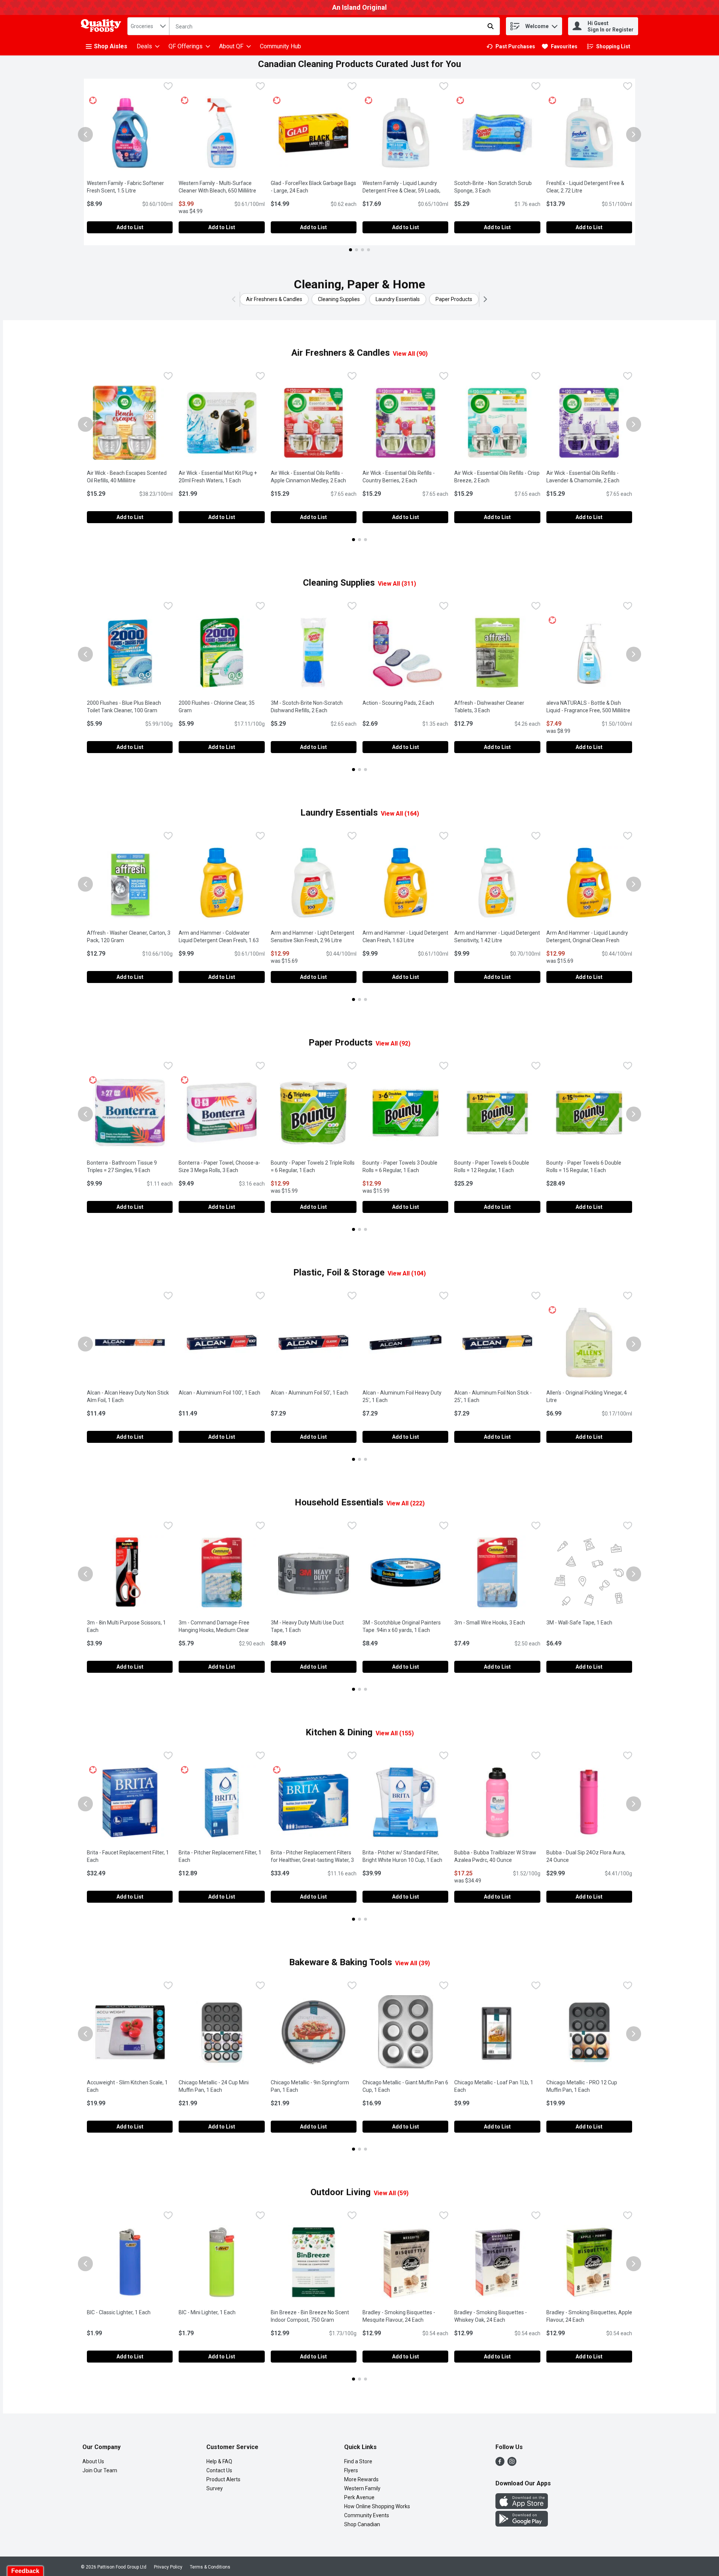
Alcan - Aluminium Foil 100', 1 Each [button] (222, 1393)
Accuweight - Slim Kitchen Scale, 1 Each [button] (127, 2086)
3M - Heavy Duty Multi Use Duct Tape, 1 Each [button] (314, 1626)
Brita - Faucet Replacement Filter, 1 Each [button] (128, 1856)
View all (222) (406, 1503)
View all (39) (412, 1963)
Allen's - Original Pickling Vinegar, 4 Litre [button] (587, 1396)
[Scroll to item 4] (368, 250)
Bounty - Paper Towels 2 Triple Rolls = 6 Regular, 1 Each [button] (314, 1166)
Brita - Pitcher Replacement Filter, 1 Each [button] (220, 1856)
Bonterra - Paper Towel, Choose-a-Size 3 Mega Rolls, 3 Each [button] (222, 1166)
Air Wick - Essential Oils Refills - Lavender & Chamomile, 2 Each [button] (589, 477)
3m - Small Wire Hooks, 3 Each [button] (497, 1623)
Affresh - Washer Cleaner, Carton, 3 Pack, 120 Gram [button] (130, 937)
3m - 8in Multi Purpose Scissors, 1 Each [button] (126, 1626)
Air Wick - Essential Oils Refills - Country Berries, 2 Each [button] (405, 477)
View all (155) (395, 1733)
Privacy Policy (168, 2567)
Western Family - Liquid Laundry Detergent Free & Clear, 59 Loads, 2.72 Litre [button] (403, 191)
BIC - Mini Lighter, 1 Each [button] (222, 2312)
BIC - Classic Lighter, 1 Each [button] (130, 2312)
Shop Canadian (362, 2524)
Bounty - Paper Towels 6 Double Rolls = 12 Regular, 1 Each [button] (497, 1166)
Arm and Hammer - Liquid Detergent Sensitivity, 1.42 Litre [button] (497, 937)
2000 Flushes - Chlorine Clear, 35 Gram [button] (217, 707)
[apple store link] (522, 2507)
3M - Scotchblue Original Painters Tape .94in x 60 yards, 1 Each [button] (405, 1626)
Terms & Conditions (210, 2567)
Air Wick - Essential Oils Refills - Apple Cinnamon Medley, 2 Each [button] (314, 477)
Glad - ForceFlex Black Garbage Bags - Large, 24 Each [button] (314, 187)
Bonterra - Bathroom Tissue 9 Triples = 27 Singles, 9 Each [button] (130, 1166)
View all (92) (393, 1043)
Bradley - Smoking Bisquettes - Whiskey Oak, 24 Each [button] (497, 2316)
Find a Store (358, 2461)
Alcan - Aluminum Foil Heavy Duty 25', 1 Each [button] (405, 1396)
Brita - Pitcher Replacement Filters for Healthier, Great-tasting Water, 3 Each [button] (312, 1860)
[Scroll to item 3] (362, 250)
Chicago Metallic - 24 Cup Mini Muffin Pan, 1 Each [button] (222, 2086)
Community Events (367, 2515)
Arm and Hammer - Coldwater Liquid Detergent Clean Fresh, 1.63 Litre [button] (219, 940)
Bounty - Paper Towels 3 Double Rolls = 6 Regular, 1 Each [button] (405, 1166)
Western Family (362, 2488)
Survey (215, 2488)
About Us (93, 2461)
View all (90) (410, 354)
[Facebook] (500, 2464)
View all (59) (391, 2193)
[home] (103, 26)
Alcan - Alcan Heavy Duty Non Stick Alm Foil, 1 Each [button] (130, 1396)
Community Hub (280, 46)
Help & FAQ (219, 2461)
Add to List (130, 227)
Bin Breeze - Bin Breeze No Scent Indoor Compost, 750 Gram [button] (314, 2316)
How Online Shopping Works (377, 2506)
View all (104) (407, 1273)
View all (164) (400, 814)
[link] (511, 46)
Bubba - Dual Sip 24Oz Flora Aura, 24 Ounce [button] (587, 1856)
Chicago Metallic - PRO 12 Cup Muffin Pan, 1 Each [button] (589, 2086)
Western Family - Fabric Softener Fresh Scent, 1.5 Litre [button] (130, 187)
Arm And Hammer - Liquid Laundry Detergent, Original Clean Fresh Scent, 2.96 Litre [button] (589, 940)
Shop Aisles (111, 46)
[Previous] (235, 299)
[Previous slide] (85, 134)
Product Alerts (223, 2479)
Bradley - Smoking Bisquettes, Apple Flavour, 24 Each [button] (589, 2316)
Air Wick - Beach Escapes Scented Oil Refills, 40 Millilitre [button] (130, 477)
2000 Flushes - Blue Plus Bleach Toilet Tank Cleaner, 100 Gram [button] (130, 707)
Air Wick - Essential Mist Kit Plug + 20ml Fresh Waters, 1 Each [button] (222, 477)
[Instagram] (512, 2464)
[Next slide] (634, 134)
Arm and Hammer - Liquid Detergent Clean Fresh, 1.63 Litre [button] (405, 937)
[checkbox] (168, 87)
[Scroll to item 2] (357, 250)
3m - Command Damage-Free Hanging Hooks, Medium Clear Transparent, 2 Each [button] (222, 1630)
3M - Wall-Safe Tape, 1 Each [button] (589, 1623)
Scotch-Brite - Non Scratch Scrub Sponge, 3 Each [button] (497, 187)
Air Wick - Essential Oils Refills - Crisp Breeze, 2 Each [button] (497, 477)
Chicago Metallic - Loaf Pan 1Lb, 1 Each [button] (494, 2086)
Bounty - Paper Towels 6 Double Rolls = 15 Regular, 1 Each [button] (589, 1166)
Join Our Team (100, 2470)
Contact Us (219, 2470)
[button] (555, 25)
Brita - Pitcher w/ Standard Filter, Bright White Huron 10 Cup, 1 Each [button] (405, 1856)
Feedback (25, 2571)
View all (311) (397, 584)
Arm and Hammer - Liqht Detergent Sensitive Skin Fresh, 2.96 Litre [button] (314, 937)
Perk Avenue (359, 2497)
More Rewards (361, 2479)
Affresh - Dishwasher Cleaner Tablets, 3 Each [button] (497, 707)
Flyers (351, 2470)
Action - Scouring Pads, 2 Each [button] (405, 703)
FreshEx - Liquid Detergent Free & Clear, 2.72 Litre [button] (589, 187)
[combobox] (148, 26)
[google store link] (522, 2525)
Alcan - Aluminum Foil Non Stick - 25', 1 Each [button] (497, 1396)
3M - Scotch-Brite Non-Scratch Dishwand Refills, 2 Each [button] (314, 707)
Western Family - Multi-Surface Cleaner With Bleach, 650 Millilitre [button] (222, 187)
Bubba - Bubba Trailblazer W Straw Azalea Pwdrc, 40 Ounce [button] (497, 1856)
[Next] (484, 299)
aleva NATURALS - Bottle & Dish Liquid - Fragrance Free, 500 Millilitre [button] (589, 707)
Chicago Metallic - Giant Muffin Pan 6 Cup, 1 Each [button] (405, 2086)
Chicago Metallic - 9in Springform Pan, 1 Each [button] (314, 2086)
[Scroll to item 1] (351, 250)
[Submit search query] (491, 26)
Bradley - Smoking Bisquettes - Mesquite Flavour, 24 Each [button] (405, 2316)
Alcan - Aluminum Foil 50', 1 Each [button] (314, 1393)
